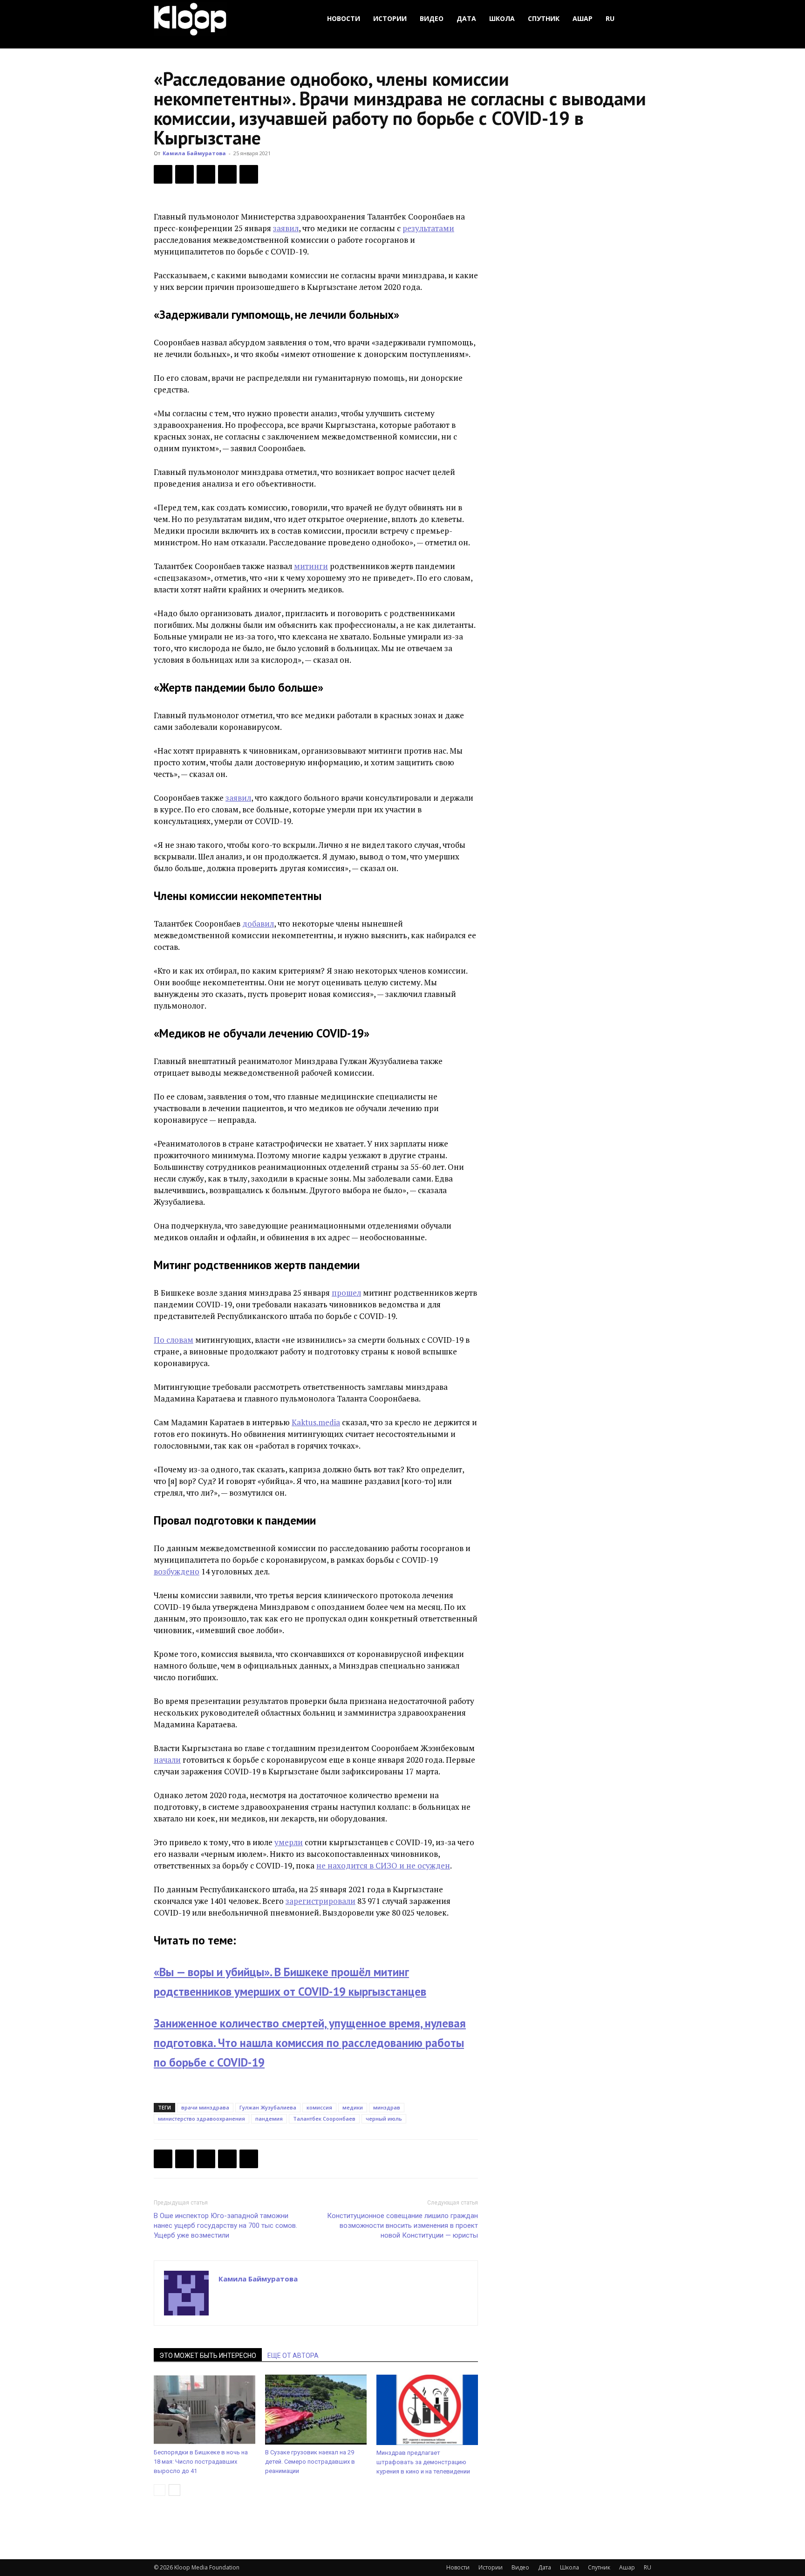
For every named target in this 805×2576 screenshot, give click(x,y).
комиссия (319, 2107)
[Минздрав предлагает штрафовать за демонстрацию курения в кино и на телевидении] (427, 2410)
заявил (286, 228)
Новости (344, 18)
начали (167, 1760)
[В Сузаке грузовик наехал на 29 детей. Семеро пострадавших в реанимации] (316, 2410)
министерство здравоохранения (201, 2119)
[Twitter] (184, 174)
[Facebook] (163, 174)
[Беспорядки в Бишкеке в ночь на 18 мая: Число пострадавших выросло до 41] (205, 2410)
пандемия (269, 2119)
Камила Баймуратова (194, 153)
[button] (640, 19)
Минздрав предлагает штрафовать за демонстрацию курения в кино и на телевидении (423, 2462)
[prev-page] (160, 2490)
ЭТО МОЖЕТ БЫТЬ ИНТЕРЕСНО (208, 2356)
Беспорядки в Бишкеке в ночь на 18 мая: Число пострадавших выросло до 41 (201, 2462)
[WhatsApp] (249, 174)
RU (610, 18)
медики (353, 2107)
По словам (174, 1340)
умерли (289, 1842)
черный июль (384, 2119)
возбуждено (177, 1571)
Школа (502, 18)
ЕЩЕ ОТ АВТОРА (293, 2356)
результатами (428, 228)
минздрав (387, 2107)
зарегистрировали (321, 1901)
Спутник (544, 18)
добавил (258, 924)
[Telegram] (227, 174)
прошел (346, 1293)
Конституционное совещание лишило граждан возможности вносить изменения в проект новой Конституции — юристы (402, 2226)
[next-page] (174, 2490)
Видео (432, 18)
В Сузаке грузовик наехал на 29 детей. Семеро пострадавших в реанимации (310, 2462)
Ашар (583, 18)
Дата (466, 18)
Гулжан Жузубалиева (268, 2107)
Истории (390, 18)
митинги (311, 566)
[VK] (206, 174)
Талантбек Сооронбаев (324, 2119)
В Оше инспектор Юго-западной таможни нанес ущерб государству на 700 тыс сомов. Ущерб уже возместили (225, 2226)
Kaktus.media (316, 1422)
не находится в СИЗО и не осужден (383, 1865)
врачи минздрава (205, 2107)
